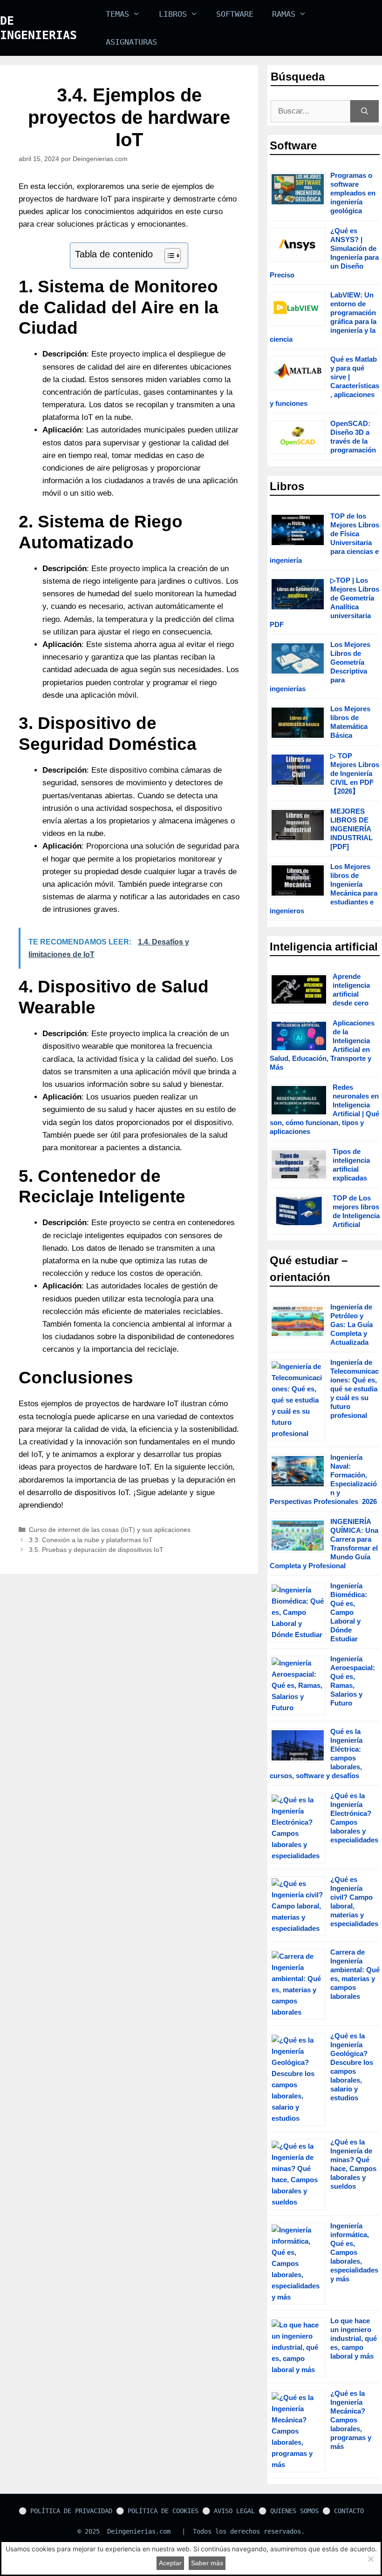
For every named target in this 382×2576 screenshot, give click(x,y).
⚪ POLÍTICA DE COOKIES (157, 2511)
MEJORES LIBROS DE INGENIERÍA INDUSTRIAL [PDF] (351, 829)
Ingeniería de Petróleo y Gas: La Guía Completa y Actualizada (351, 1325)
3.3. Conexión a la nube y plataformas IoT (91, 1540)
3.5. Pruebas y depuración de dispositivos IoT (96, 1550)
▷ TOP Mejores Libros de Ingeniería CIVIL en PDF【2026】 (355, 773)
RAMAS (284, 14)
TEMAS (117, 14)
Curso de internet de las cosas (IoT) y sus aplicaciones (110, 1530)
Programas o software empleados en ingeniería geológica (353, 193)
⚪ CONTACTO (343, 2511)
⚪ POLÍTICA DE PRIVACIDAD (65, 2511)
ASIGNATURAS (131, 42)
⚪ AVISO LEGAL (229, 2511)
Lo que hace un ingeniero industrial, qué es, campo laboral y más (354, 2338)
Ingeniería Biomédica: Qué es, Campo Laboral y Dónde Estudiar (349, 1612)
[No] (370, 2559)
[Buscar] (365, 111)
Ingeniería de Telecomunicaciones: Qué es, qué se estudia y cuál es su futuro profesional (355, 1389)
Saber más (207, 2563)
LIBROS (173, 14)
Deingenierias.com (139, 2531)
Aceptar (170, 2563)
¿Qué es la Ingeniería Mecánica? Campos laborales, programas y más (351, 2420)
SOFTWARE (235, 14)
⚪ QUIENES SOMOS (289, 2511)
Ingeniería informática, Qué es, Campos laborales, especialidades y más (354, 2252)
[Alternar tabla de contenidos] (168, 256)
